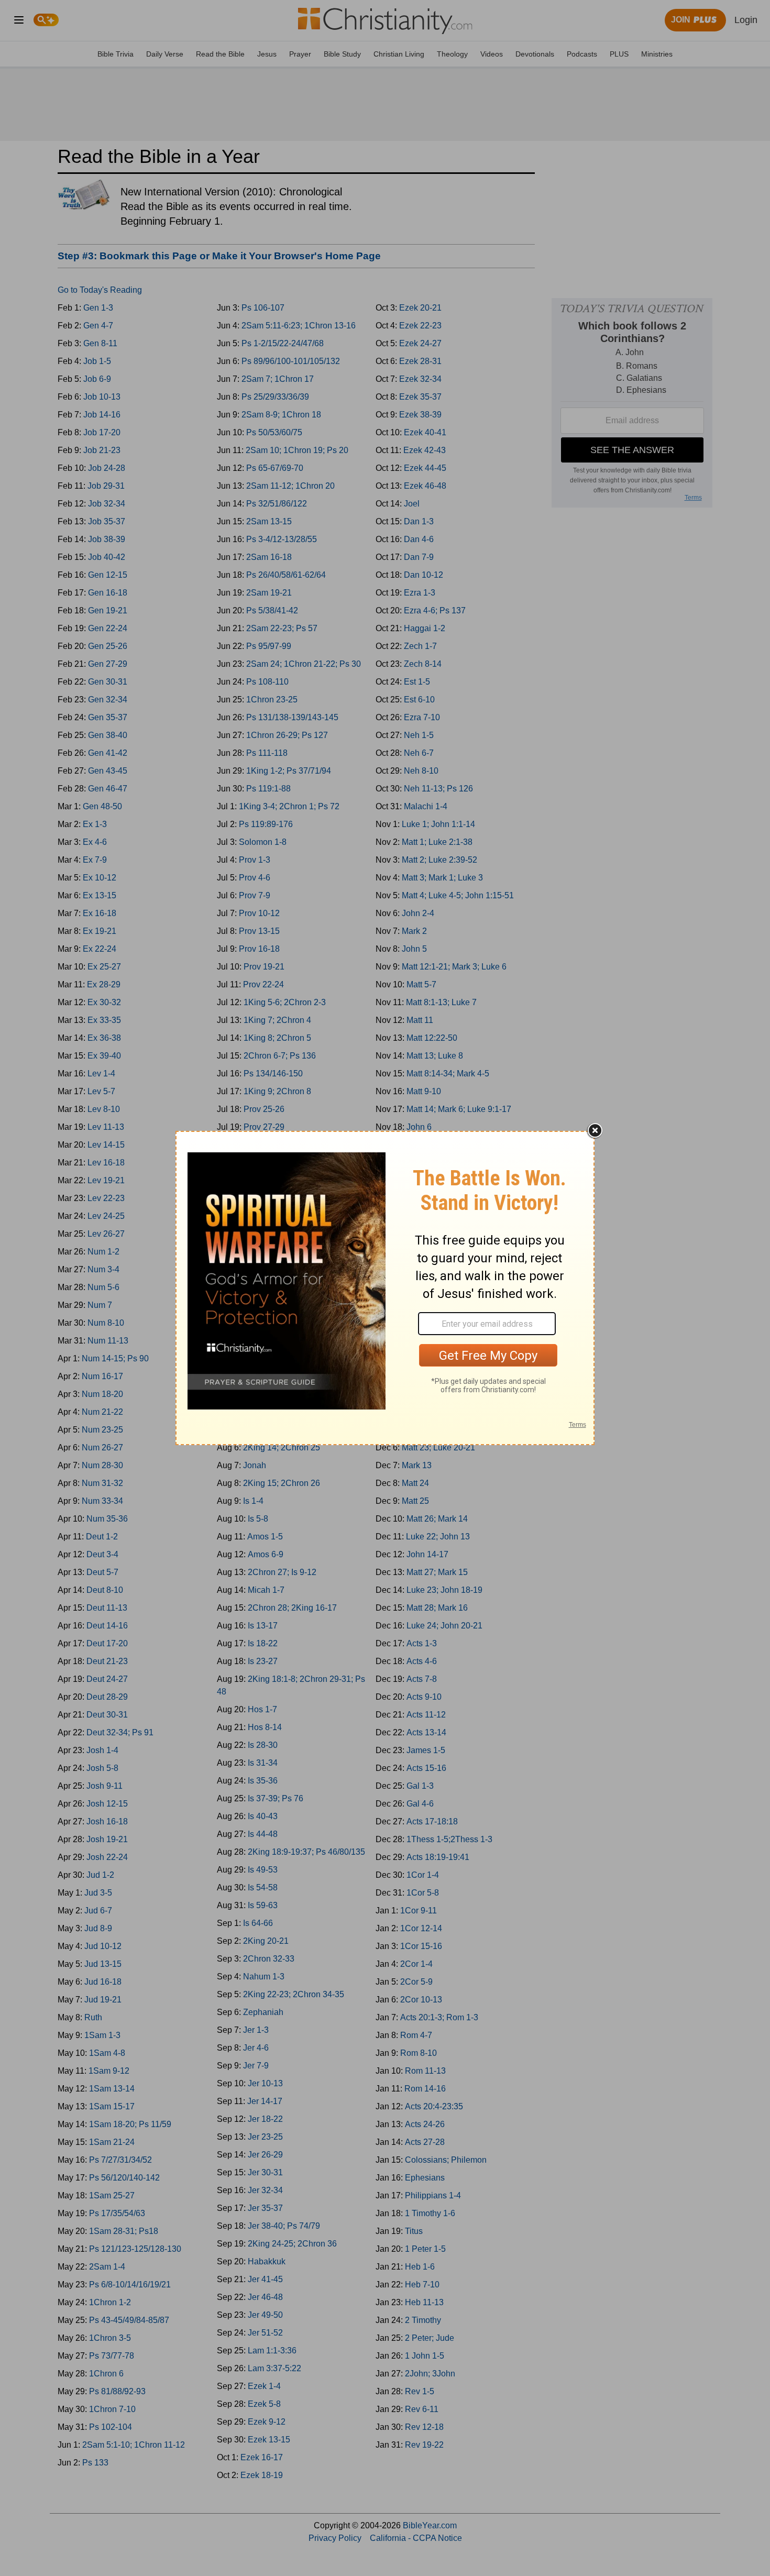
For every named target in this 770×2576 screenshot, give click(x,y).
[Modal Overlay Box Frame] (385, 1288)
